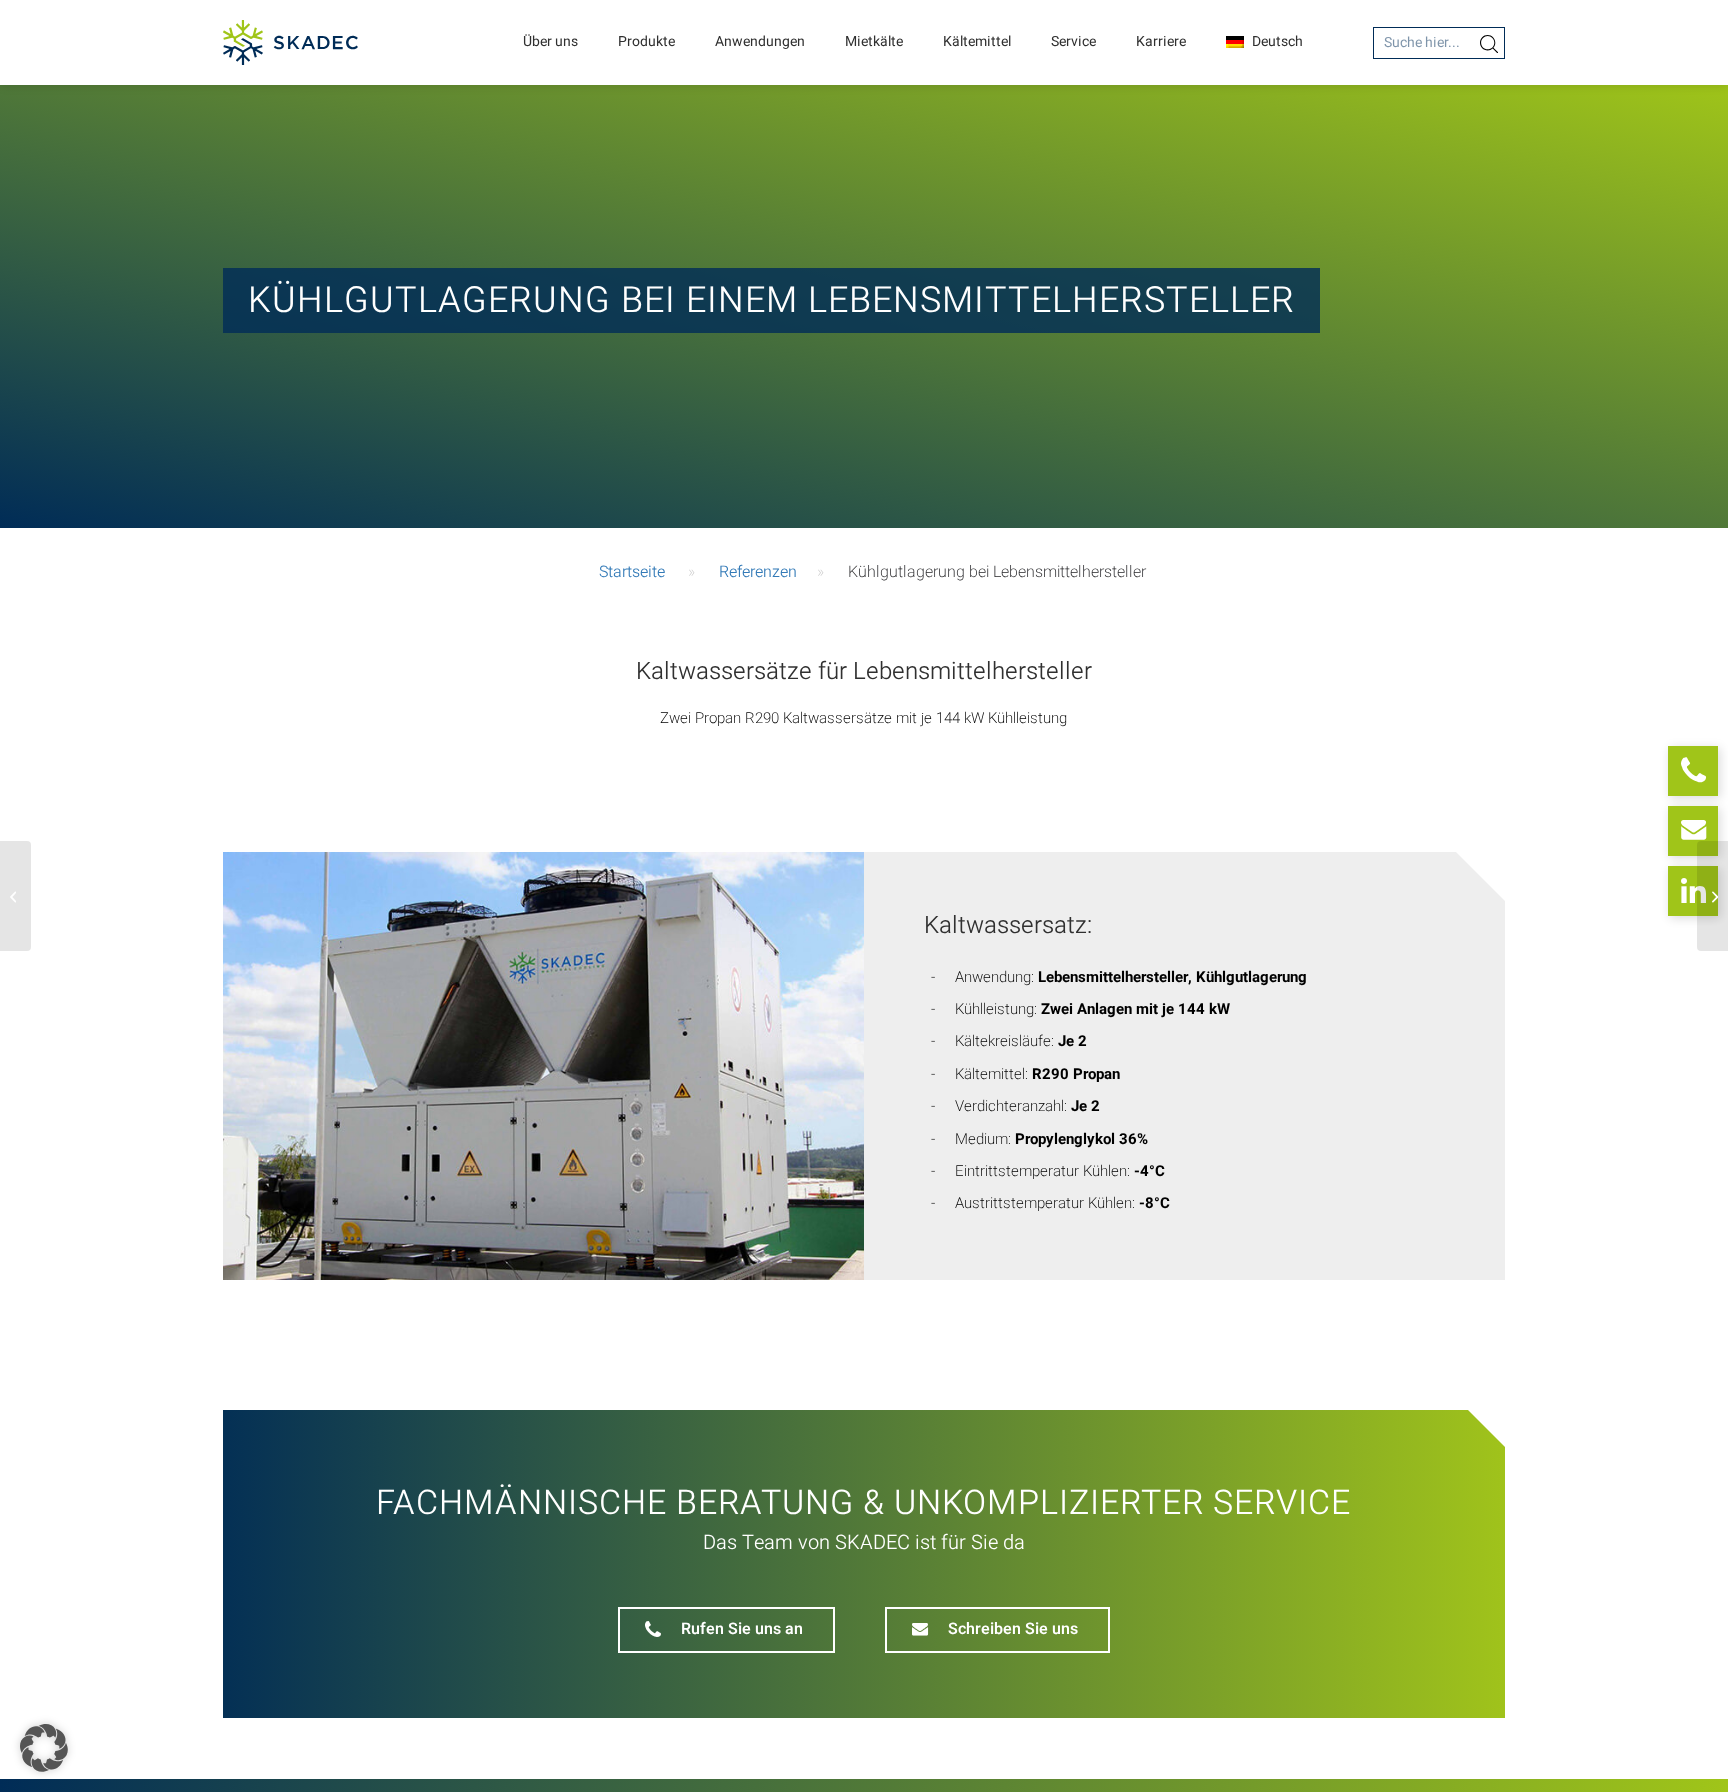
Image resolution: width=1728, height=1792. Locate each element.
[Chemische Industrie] (15, 896)
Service (1073, 41)
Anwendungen (760, 41)
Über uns (550, 41)
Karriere (1161, 41)
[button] (44, 1748)
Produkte (646, 41)
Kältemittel (977, 41)
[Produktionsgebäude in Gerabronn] (1712, 896)
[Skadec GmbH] (290, 42)
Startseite (632, 572)
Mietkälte (874, 41)
